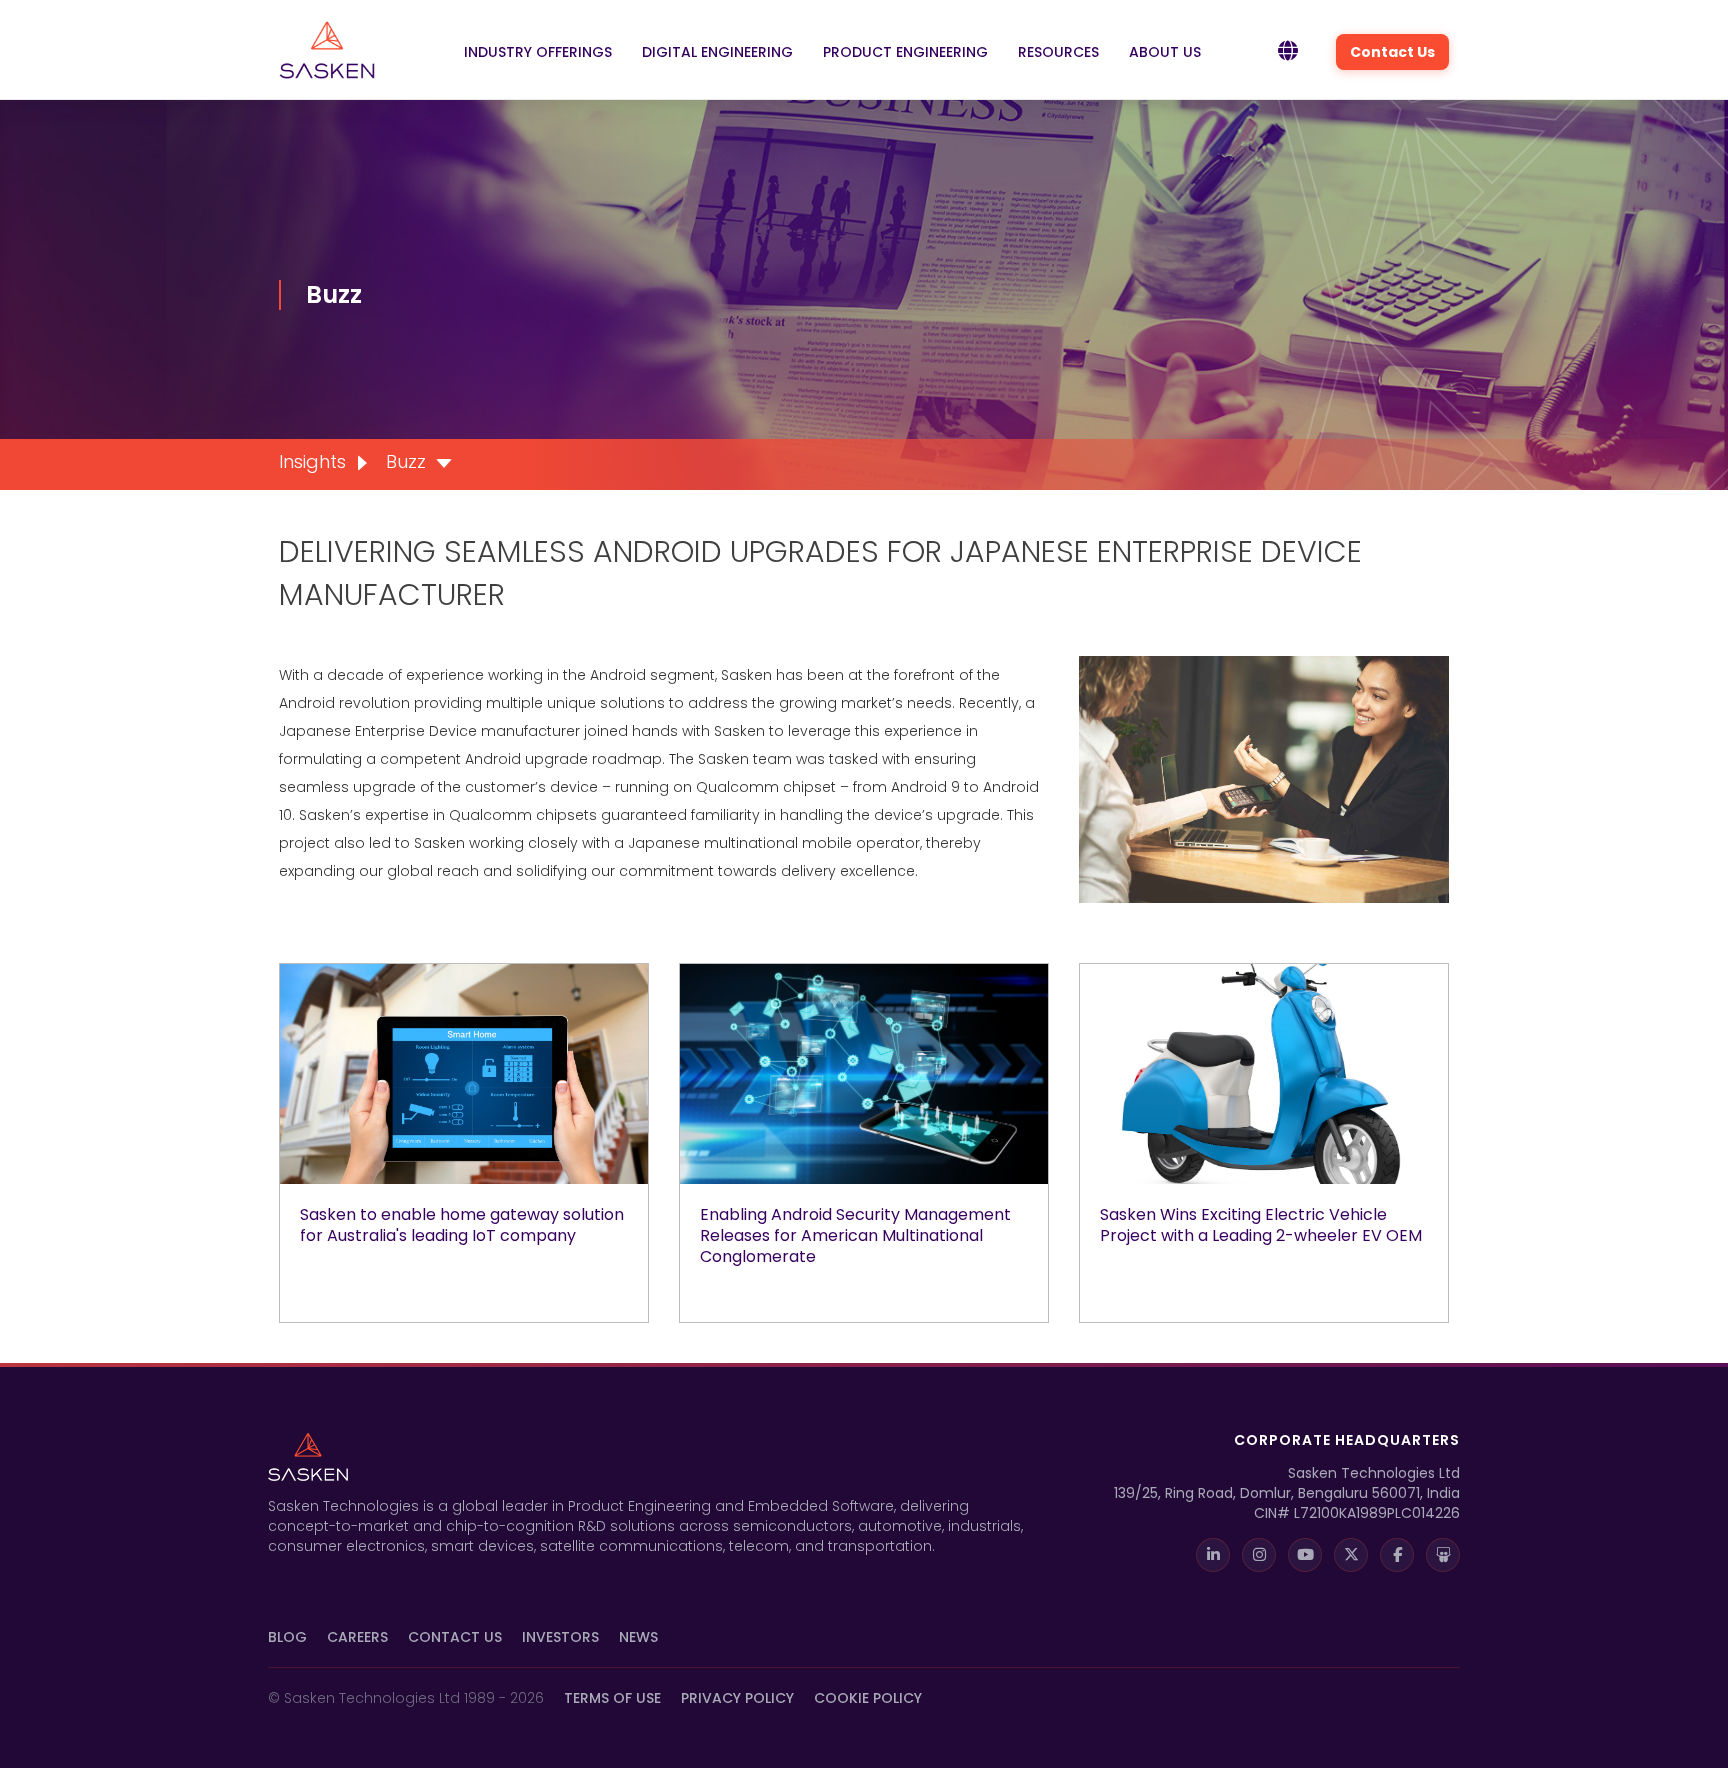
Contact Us (1392, 52)
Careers (357, 1637)
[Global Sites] (1288, 52)
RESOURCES (1058, 52)
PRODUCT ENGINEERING (905, 52)
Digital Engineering (717, 52)
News (638, 1637)
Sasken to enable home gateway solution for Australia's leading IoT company (462, 1225)
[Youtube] (1305, 1555)
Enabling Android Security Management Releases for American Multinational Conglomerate (855, 1235)
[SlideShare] (1443, 1555)
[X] (1351, 1555)
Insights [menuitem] (312, 461)
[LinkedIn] (1213, 1555)
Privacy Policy (737, 1698)
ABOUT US (1165, 52)
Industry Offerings (538, 52)
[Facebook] (1397, 1555)
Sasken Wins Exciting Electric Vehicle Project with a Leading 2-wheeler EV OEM (1261, 1225)
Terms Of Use (612, 1698)
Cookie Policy (868, 1698)
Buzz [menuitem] (406, 461)
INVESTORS (560, 1637)
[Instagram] (1259, 1555)
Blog (287, 1637)
